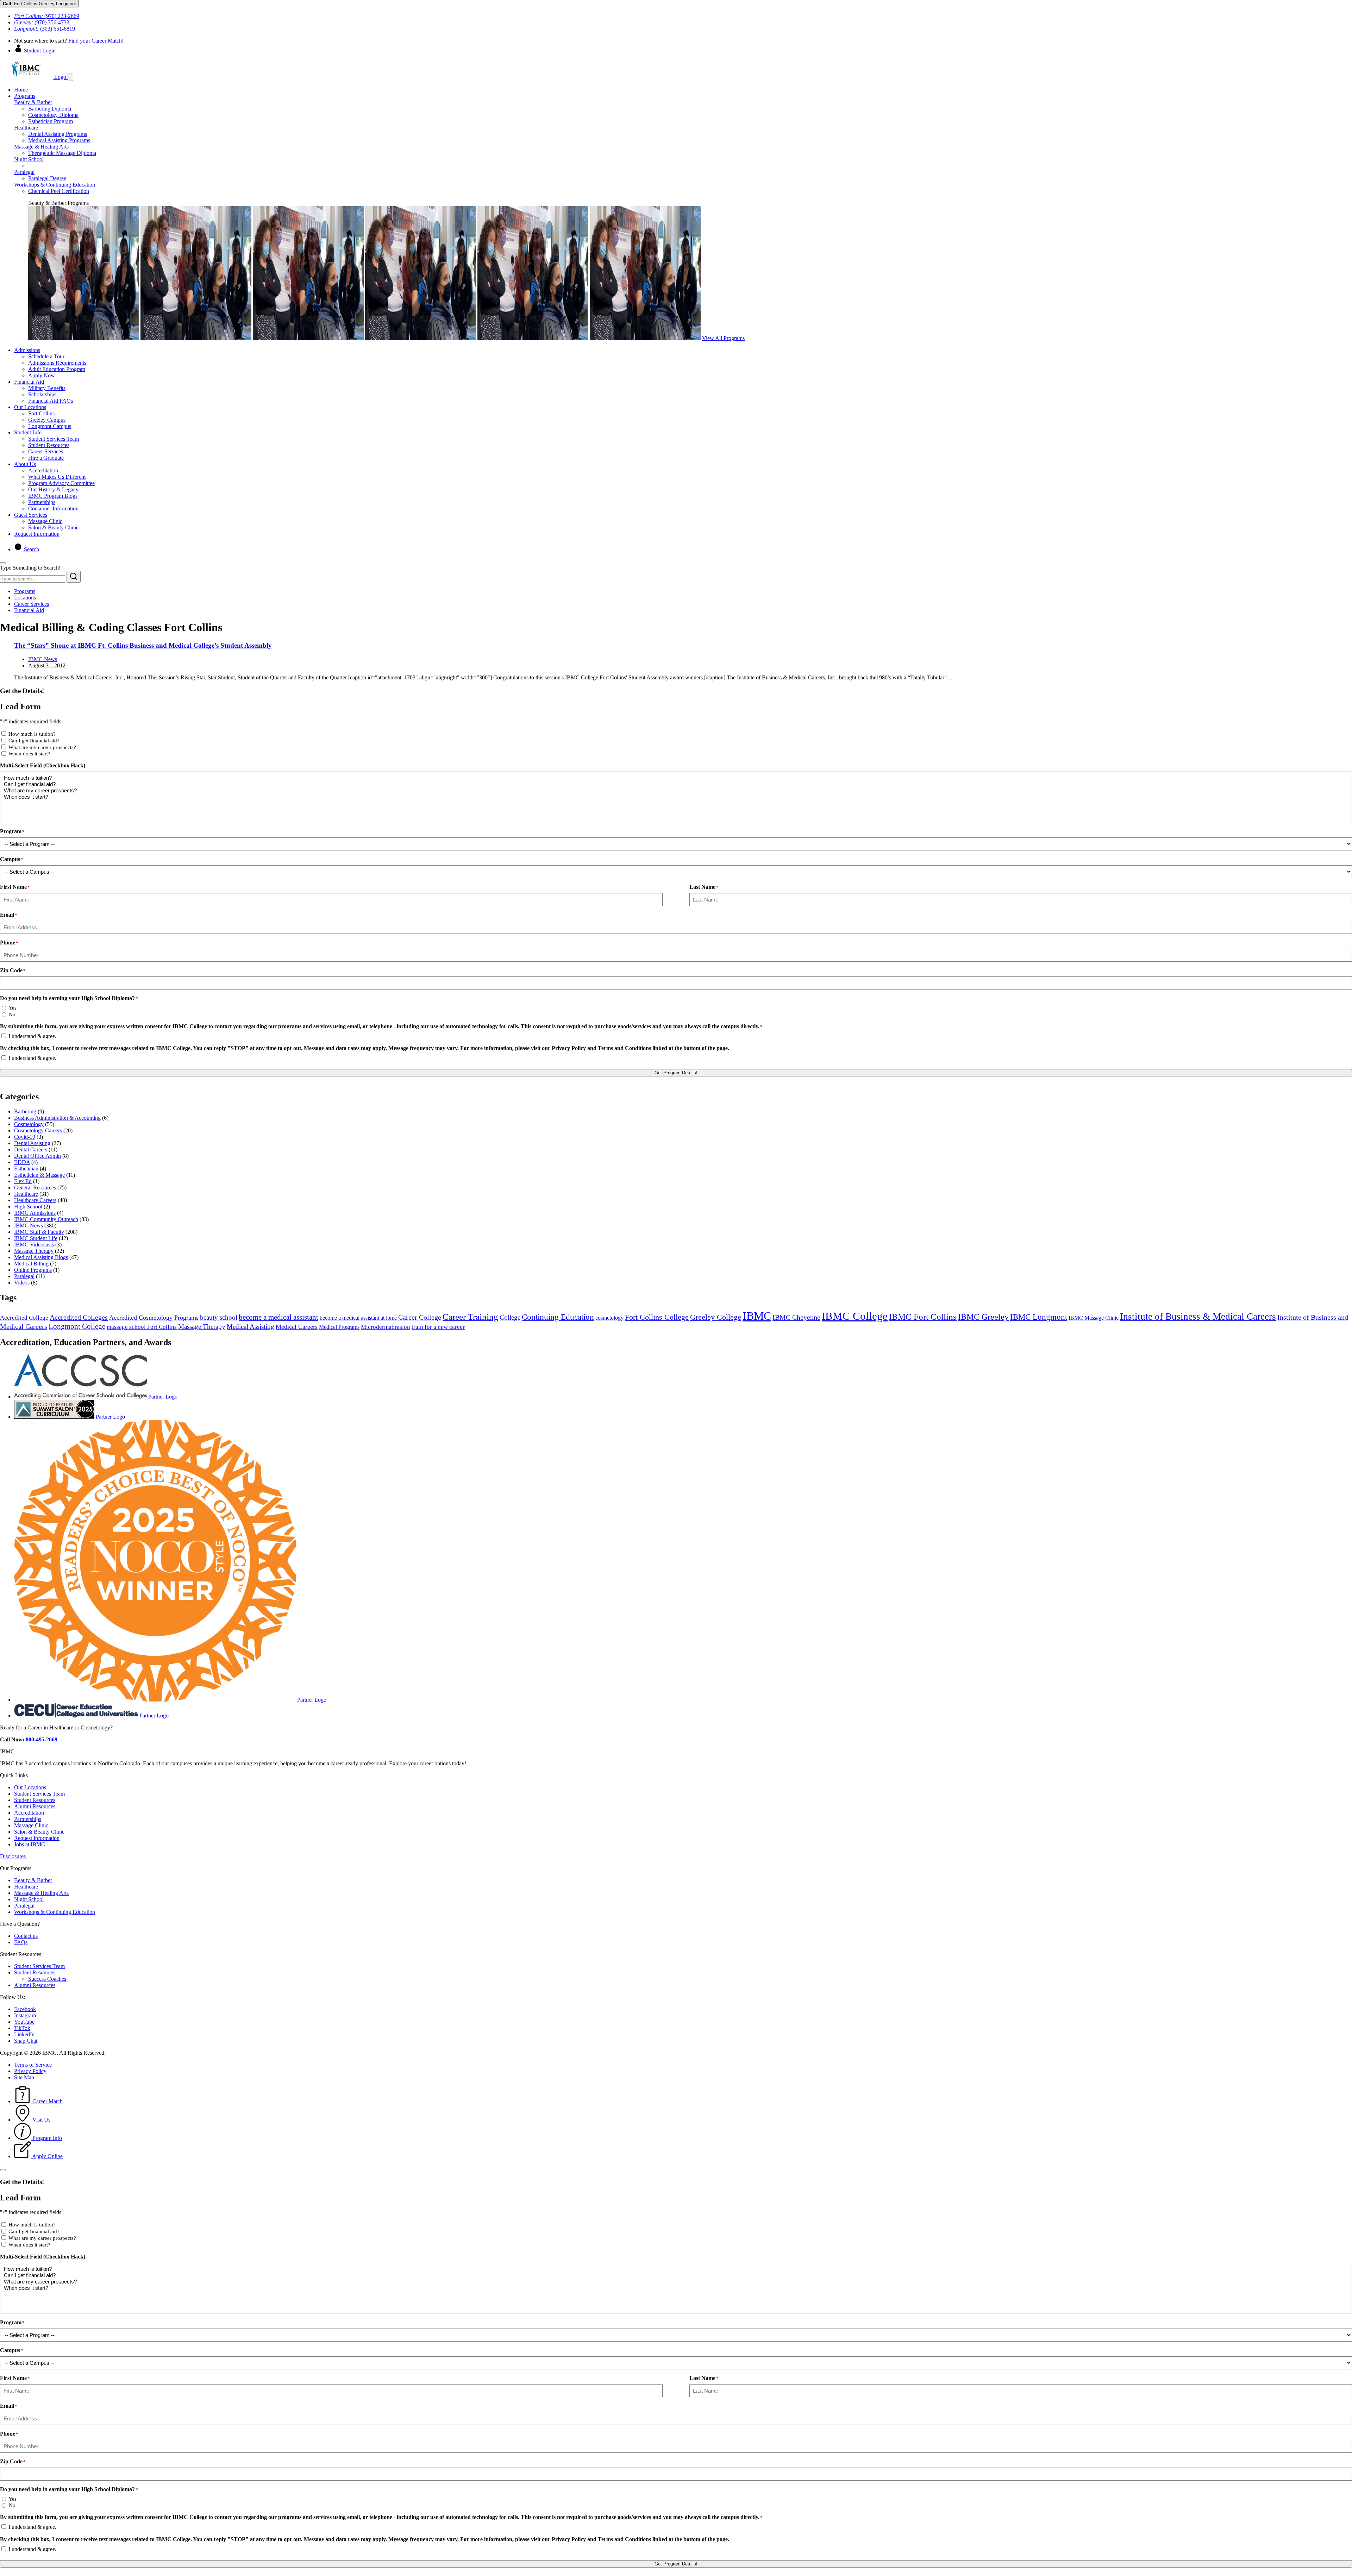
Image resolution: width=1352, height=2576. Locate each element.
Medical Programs (339, 1327)
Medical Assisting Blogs (41, 1257)
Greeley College (716, 1317)
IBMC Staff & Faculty (39, 1232)
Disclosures (13, 1856)
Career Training (470, 1317)
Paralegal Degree (47, 178)
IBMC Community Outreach (46, 1219)
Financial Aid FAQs (51, 401)
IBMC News (43, 659)
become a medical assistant (278, 1317)
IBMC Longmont (1039, 1317)
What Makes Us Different (57, 477)
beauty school (219, 1317)
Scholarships (42, 394)
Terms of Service (33, 2065)
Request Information (37, 534)
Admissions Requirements (57, 363)
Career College (420, 1317)
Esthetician (26, 1168)
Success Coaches (47, 1979)
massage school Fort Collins (142, 1327)
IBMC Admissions (35, 1213)
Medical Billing (31, 1264)
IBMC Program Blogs (53, 496)
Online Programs (33, 1270)
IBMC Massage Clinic (1094, 1318)
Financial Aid (29, 382)
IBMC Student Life (36, 1238)
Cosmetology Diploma (53, 115)
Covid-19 (25, 1137)
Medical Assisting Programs (59, 140)
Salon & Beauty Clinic (53, 527)
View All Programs (723, 338)
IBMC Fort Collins (923, 1317)
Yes (13, 1008)
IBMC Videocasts (34, 1245)
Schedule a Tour (46, 356)
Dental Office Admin (37, 1156)
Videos (22, 1283)
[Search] (74, 577)
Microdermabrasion (386, 1327)
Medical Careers (297, 1327)
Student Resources (49, 445)
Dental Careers (31, 1149)
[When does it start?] (676, 797)
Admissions (27, 350)
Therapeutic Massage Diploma (62, 153)
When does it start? (29, 754)
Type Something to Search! (30, 568)
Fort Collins (41, 413)
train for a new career (438, 1327)
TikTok (22, 2028)
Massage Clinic (45, 521)
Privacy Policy (30, 2071)
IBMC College (855, 1316)
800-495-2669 (42, 1739)
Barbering (25, 1111)
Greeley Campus (47, 420)
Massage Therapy (34, 1251)
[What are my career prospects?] (676, 791)
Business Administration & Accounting (57, 1118)
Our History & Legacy (53, 489)
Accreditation (43, 470)
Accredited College (24, 1318)
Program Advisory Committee (61, 483)
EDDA (22, 1162)
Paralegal (24, 172)
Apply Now (42, 375)
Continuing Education (558, 1317)
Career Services (46, 451)
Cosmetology (29, 1124)
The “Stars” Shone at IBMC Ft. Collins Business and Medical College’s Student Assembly (143, 645)
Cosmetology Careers (38, 1130)
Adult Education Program (57, 369)
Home (21, 90)
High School (28, 1207)
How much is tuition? (32, 734)
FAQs (21, 1942)
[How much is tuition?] (676, 778)
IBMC (757, 1316)
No (12, 1014)
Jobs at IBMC (30, 1844)
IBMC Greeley (983, 1317)
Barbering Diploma (50, 109)
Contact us (26, 1936)
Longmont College (77, 1326)
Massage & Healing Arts (41, 147)
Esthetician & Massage (39, 1175)
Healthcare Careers (35, 1200)
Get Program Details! (676, 1073)
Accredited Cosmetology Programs (154, 1318)
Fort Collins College (657, 1317)
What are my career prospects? (42, 747)
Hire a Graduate (46, 458)
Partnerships (42, 502)
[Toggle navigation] (70, 77)
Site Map (24, 2077)
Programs (25, 96)
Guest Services (31, 515)
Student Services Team (54, 439)
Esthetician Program (51, 121)
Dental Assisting (32, 1143)
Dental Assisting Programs (58, 134)
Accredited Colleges (79, 1317)
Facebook (25, 2009)
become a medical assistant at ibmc (358, 1318)
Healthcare (26, 128)
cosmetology (609, 1318)
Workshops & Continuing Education (55, 185)
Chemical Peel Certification (59, 191)
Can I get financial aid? (34, 741)
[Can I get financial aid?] (676, 784)
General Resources (35, 1188)
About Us (25, 464)
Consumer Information (53, 508)
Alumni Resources (35, 1806)
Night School (29, 159)
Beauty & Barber (33, 102)
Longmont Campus (50, 426)
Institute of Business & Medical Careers (1198, 1317)
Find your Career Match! (96, 41)
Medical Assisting (251, 1327)
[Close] (3, 563)
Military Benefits (47, 388)
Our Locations (30, 407)
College (510, 1317)
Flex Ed (23, 1181)
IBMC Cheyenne (796, 1317)
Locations (25, 598)
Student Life (28, 432)
